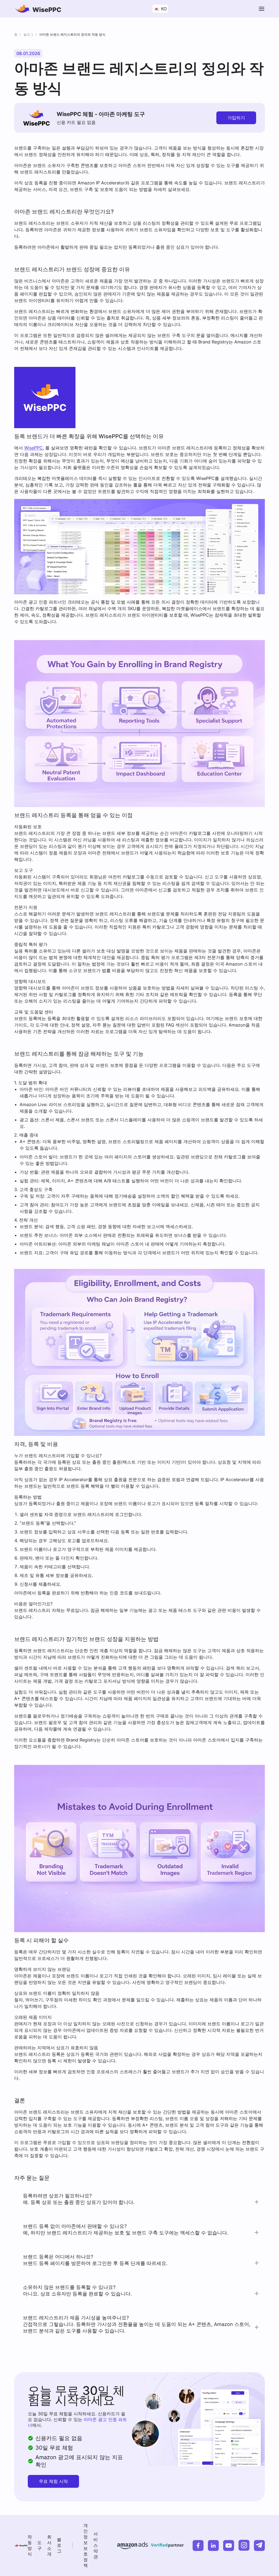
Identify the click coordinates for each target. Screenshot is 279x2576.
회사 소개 (49, 2545)
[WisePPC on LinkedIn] (213, 2545)
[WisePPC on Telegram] (259, 2545)
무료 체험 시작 (53, 2481)
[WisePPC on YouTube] (229, 2545)
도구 (40, 2545)
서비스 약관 (96, 2545)
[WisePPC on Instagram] (244, 2545)
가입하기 (236, 118)
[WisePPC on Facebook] (198, 2545)
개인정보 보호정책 (86, 2545)
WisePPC (34, 448)
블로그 (59, 2545)
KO (163, 9)
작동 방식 (30, 2545)
